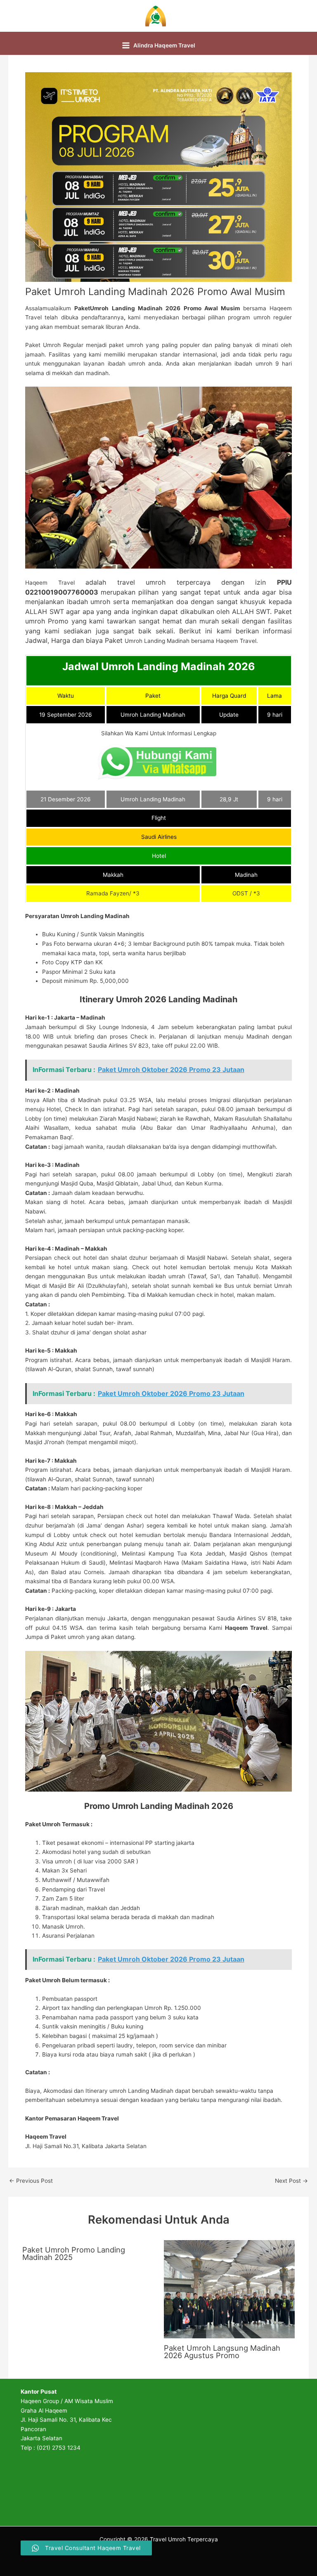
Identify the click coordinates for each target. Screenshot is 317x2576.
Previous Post (31, 2181)
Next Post (291, 2181)
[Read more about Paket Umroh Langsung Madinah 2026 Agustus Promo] (229, 2289)
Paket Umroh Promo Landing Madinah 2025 (74, 2253)
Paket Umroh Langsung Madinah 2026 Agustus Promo (222, 2352)
